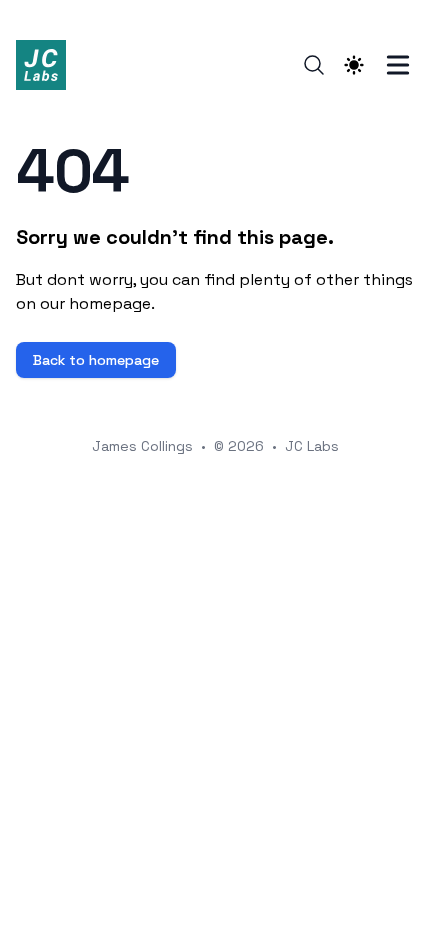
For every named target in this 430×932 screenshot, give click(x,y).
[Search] (314, 65)
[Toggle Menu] (398, 65)
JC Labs (312, 446)
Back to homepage (96, 360)
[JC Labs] (47, 65)
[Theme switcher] (354, 65)
